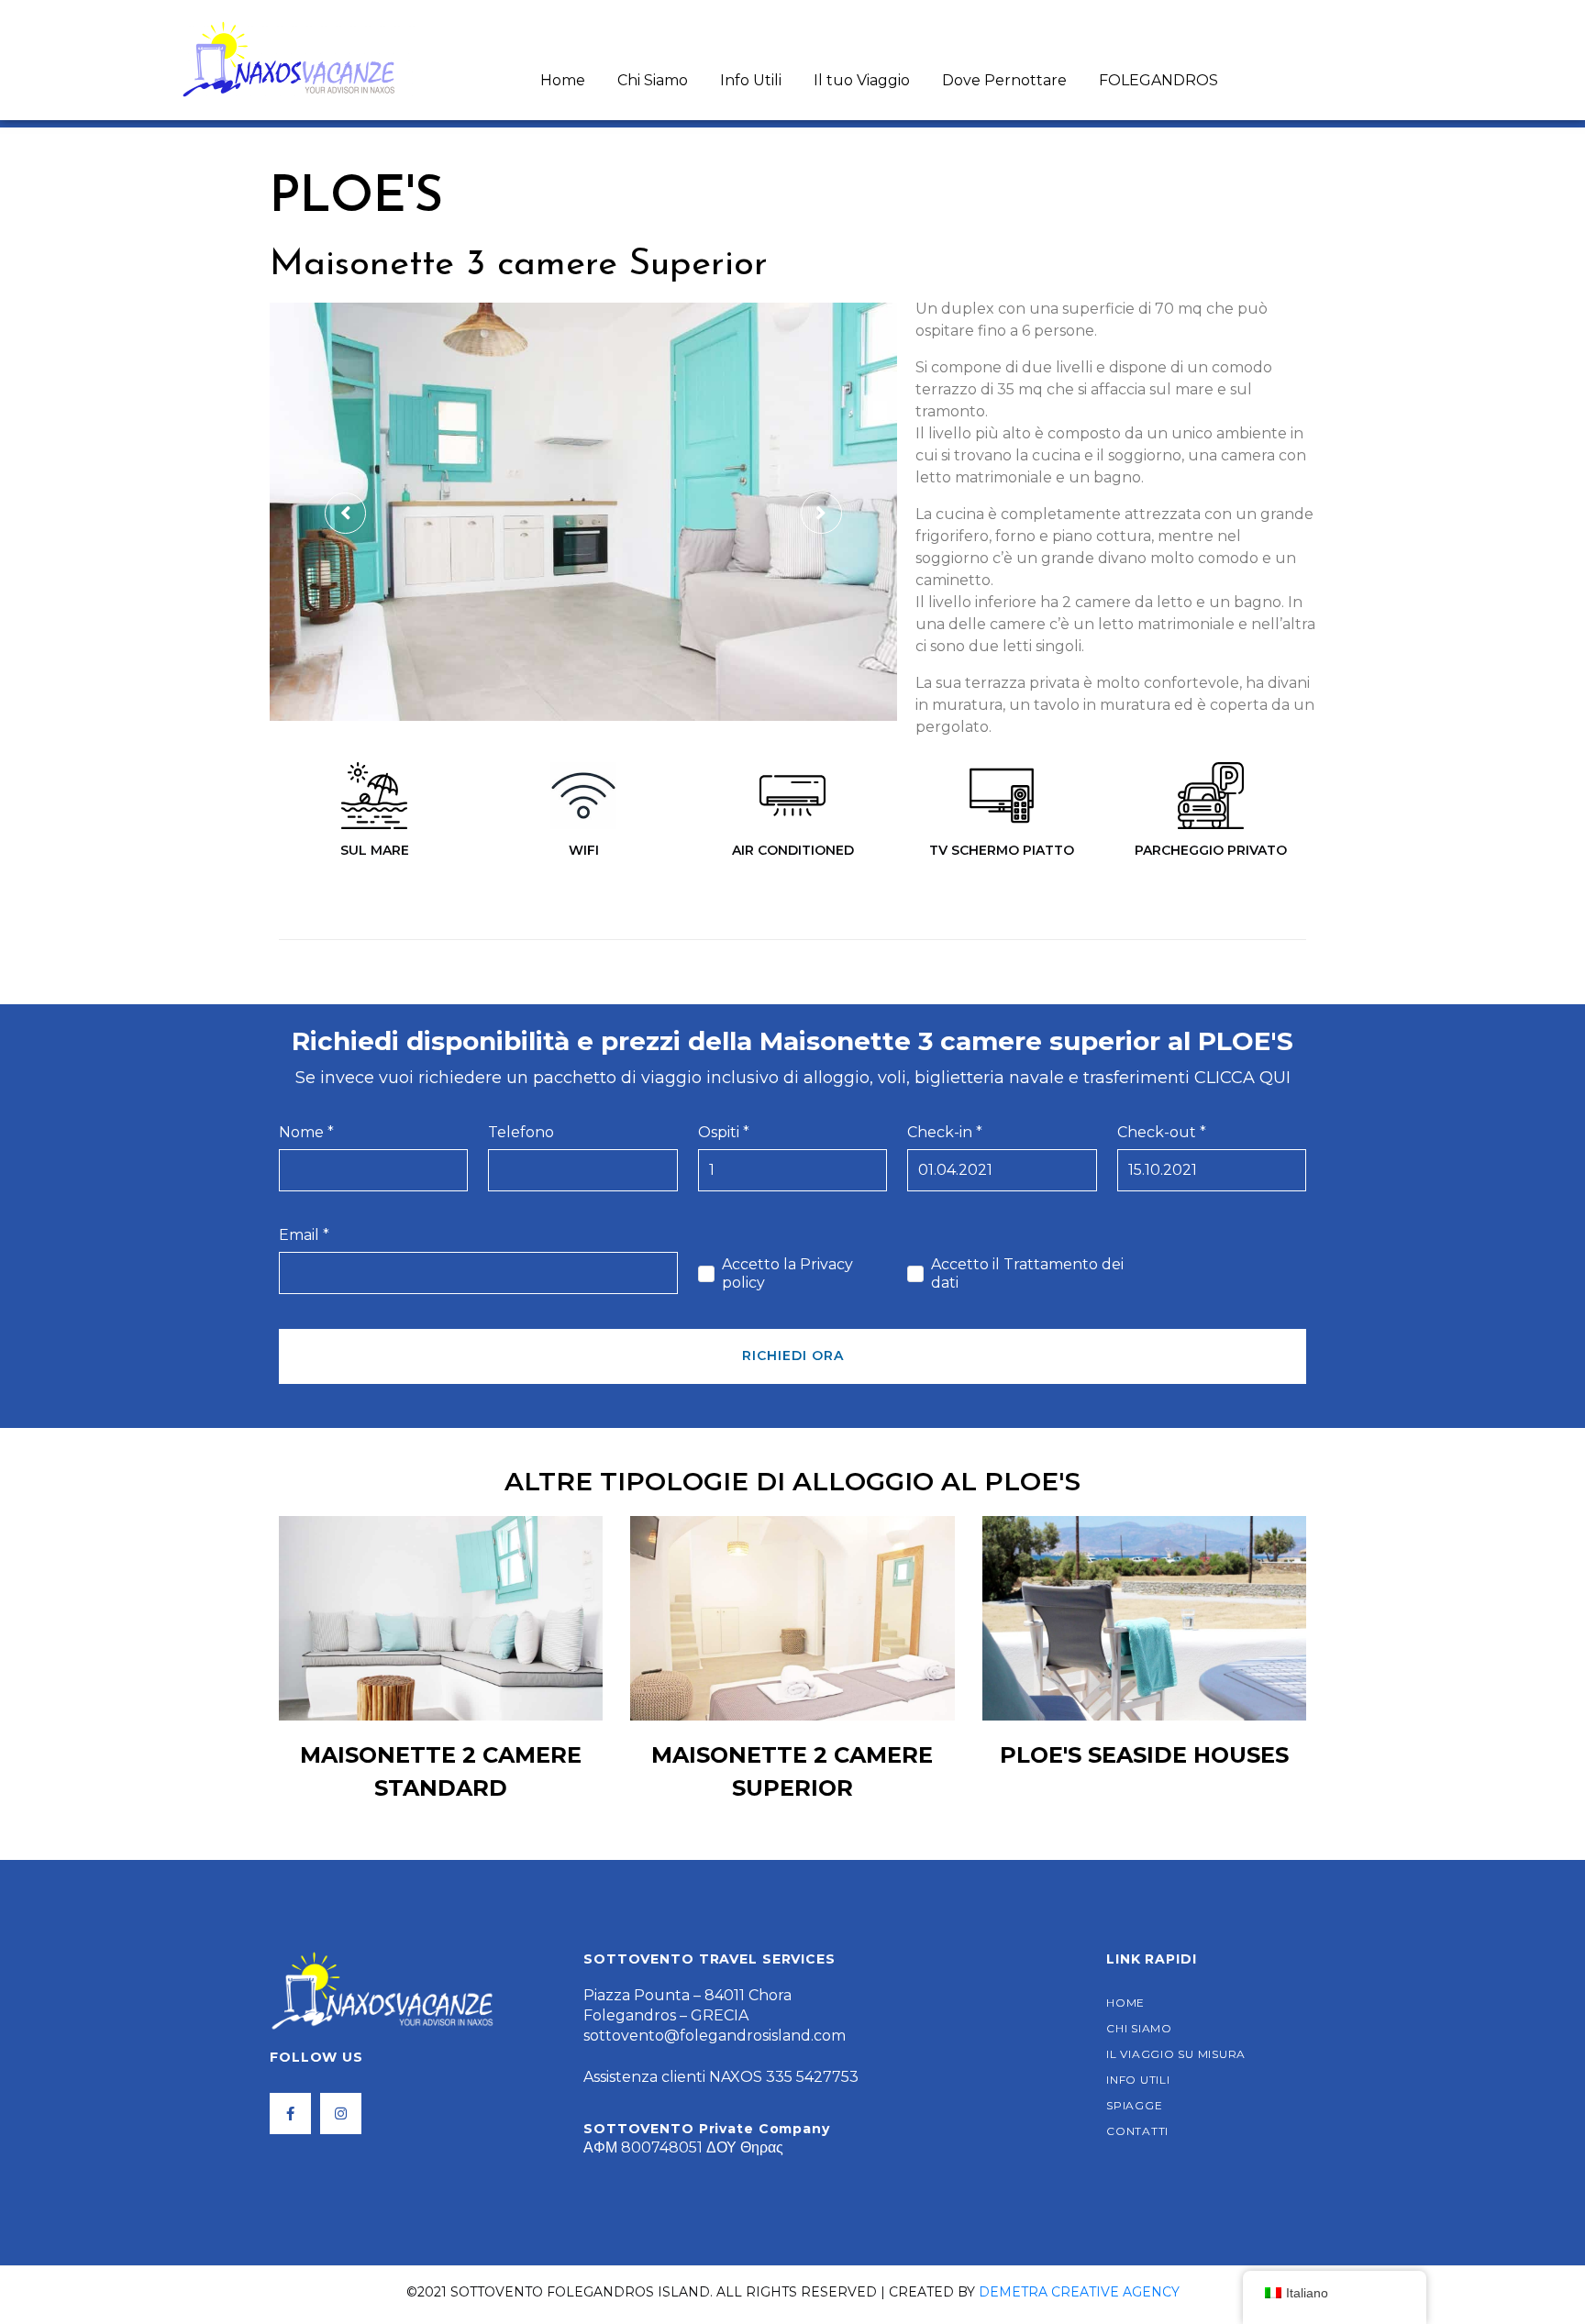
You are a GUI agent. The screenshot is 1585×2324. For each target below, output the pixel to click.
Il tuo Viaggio (862, 80)
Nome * (306, 1132)
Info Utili (751, 80)
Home (563, 80)
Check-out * (1162, 1132)
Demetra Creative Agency (1079, 2292)
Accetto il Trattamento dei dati (1027, 1273)
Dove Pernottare (1004, 80)
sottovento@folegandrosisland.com (715, 2036)
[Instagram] (341, 2114)
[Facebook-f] (290, 2114)
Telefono (521, 1132)
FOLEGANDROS (1158, 80)
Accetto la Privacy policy (787, 1273)
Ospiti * (724, 1132)
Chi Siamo (653, 80)
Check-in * (945, 1132)
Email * (304, 1235)
